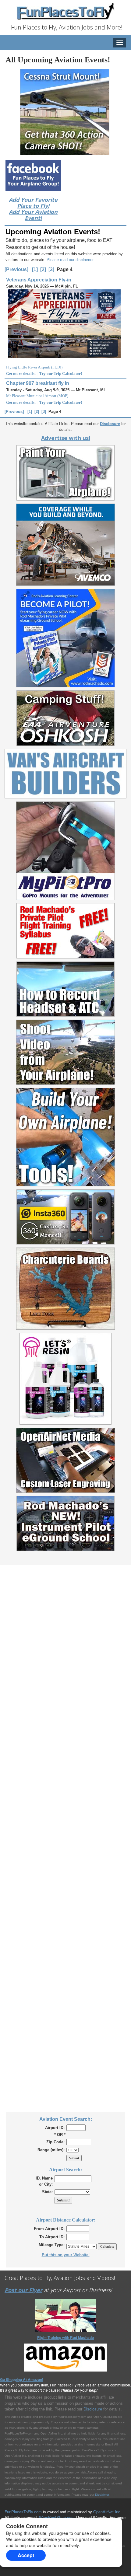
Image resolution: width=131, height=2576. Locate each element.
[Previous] (16, 269)
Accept (26, 2555)
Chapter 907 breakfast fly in (38, 383)
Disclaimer (102, 2495)
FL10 (57, 367)
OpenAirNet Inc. (107, 2512)
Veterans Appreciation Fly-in (39, 280)
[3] (51, 269)
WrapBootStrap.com (57, 2517)
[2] (43, 269)
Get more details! (21, 373)
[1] (35, 269)
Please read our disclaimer (70, 260)
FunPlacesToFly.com (23, 2512)
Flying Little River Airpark (28, 367)
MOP (63, 396)
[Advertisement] (65, 1838)
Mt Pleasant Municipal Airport (31, 396)
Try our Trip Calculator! (61, 373)
